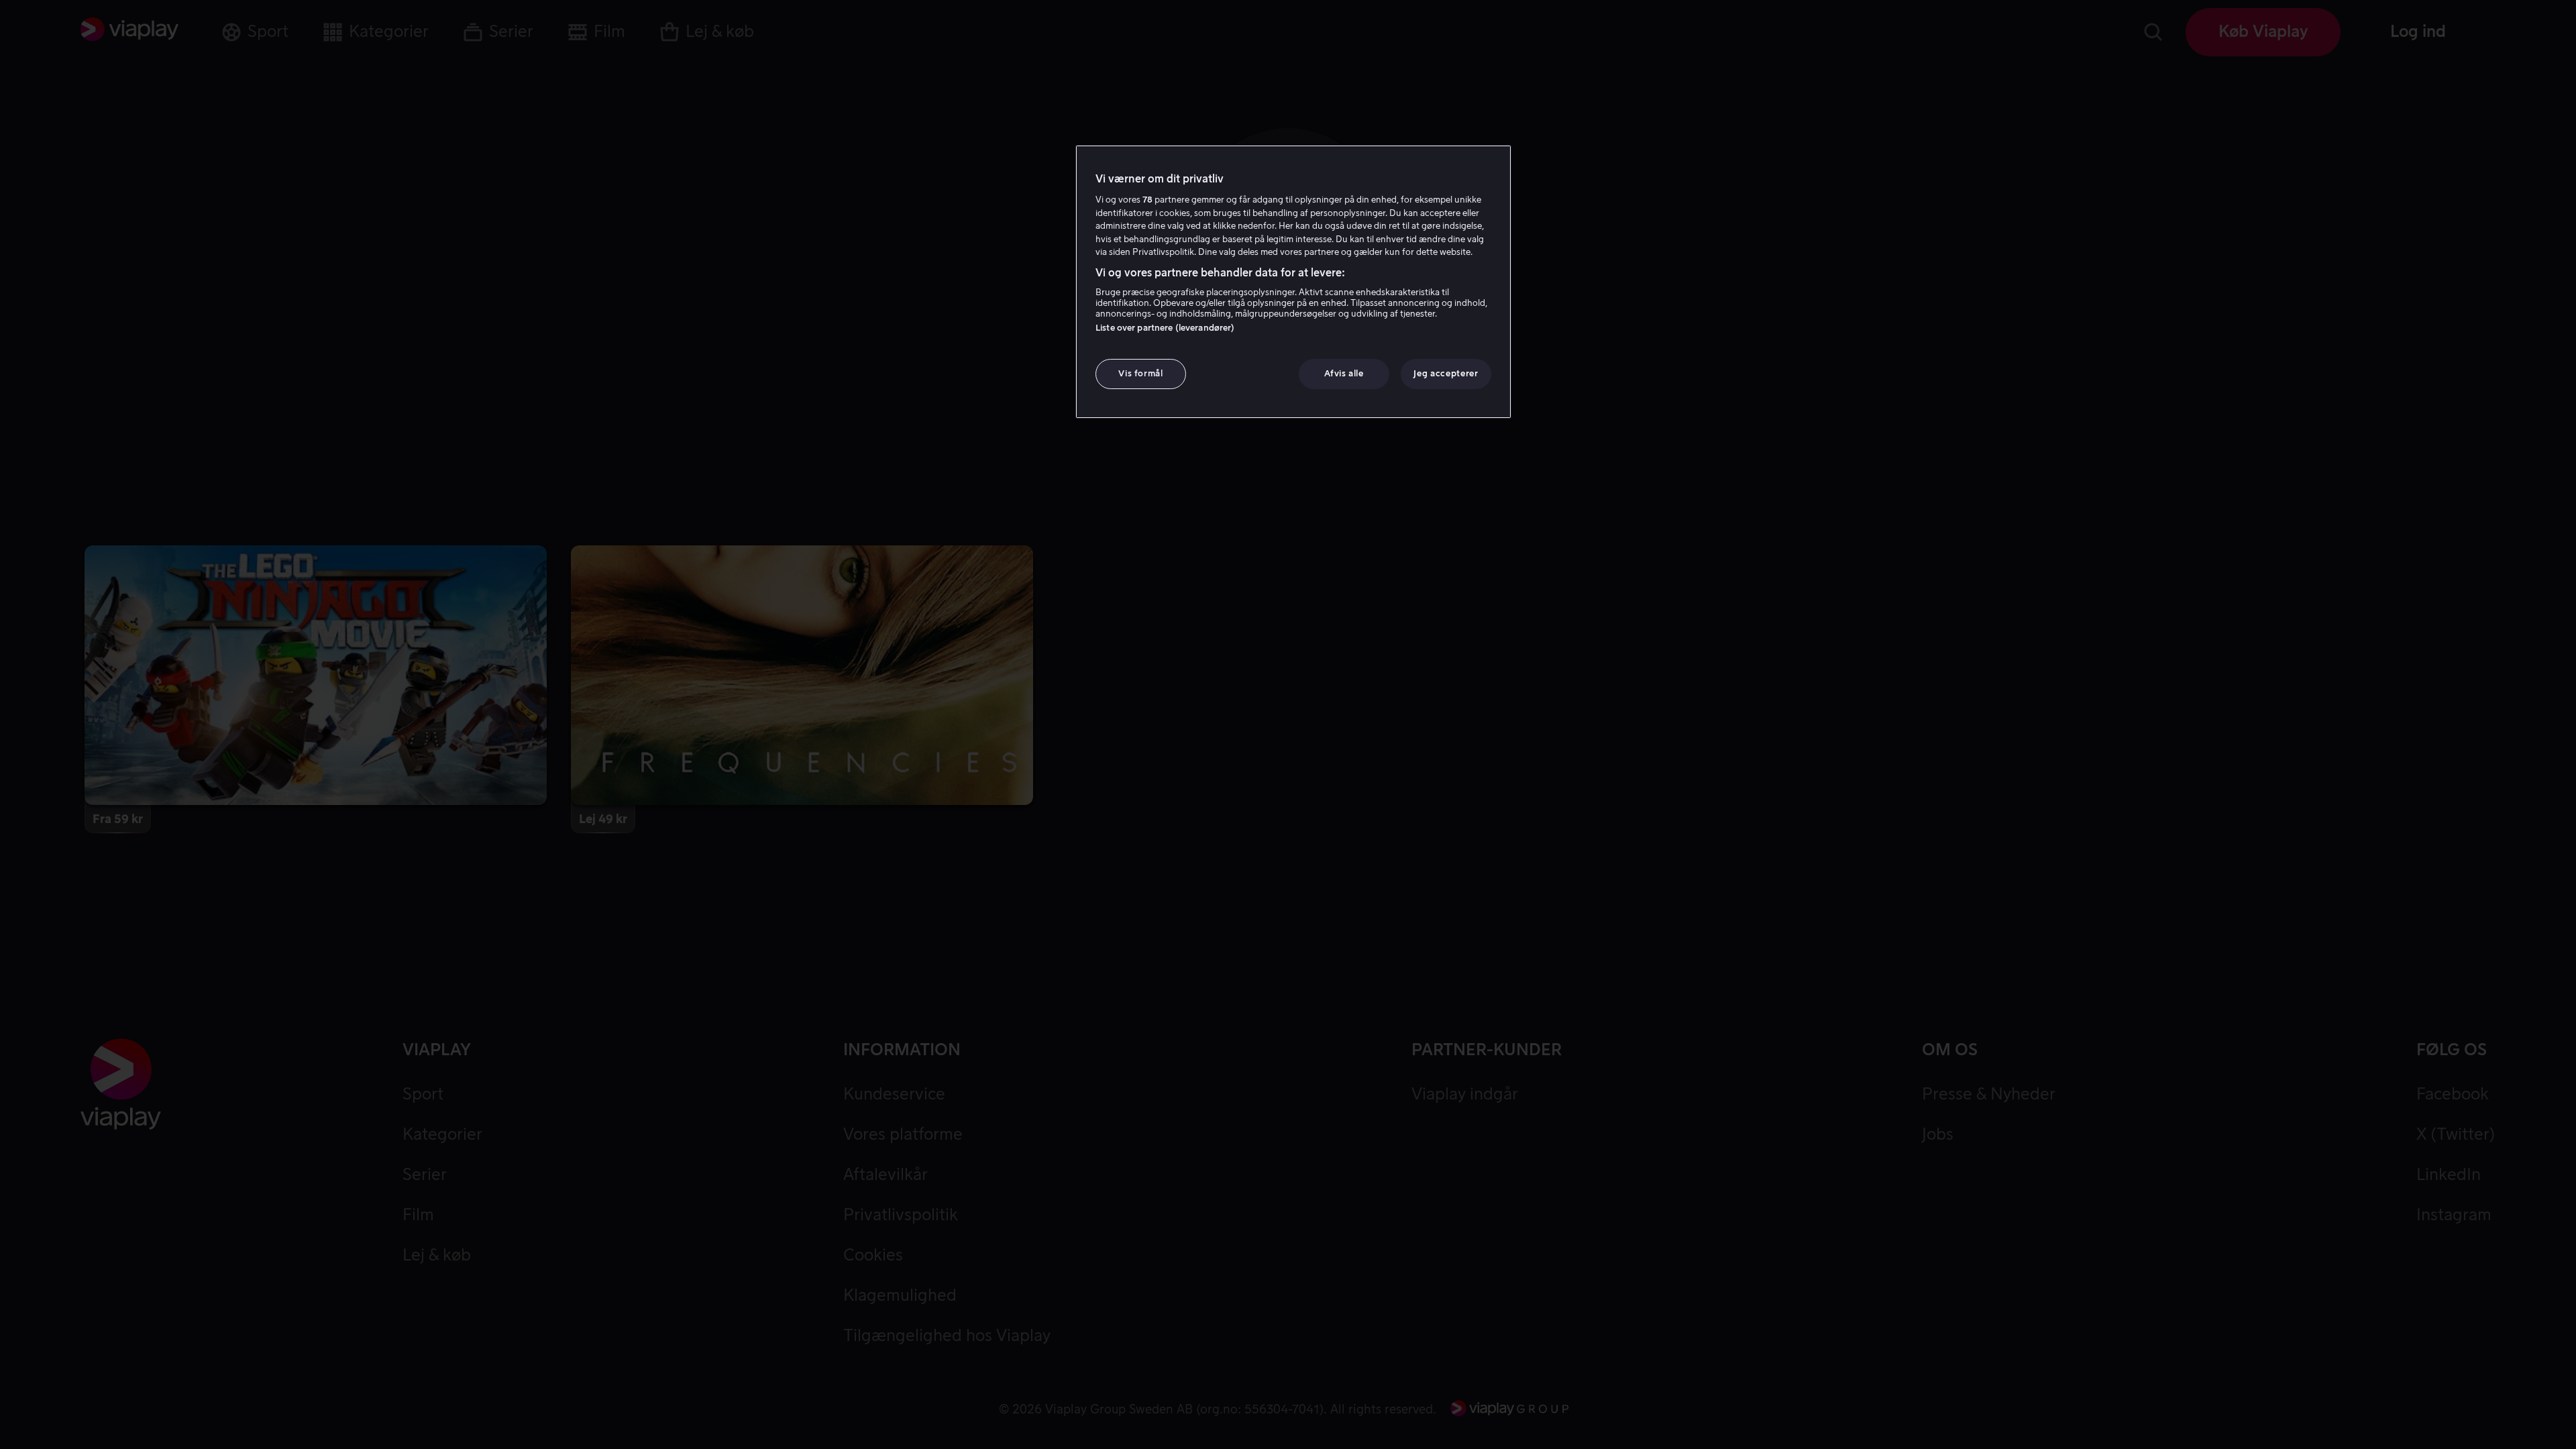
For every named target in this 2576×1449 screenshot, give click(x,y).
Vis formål (1141, 373)
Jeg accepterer (1446, 373)
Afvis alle (1344, 373)
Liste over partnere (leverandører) (1165, 328)
